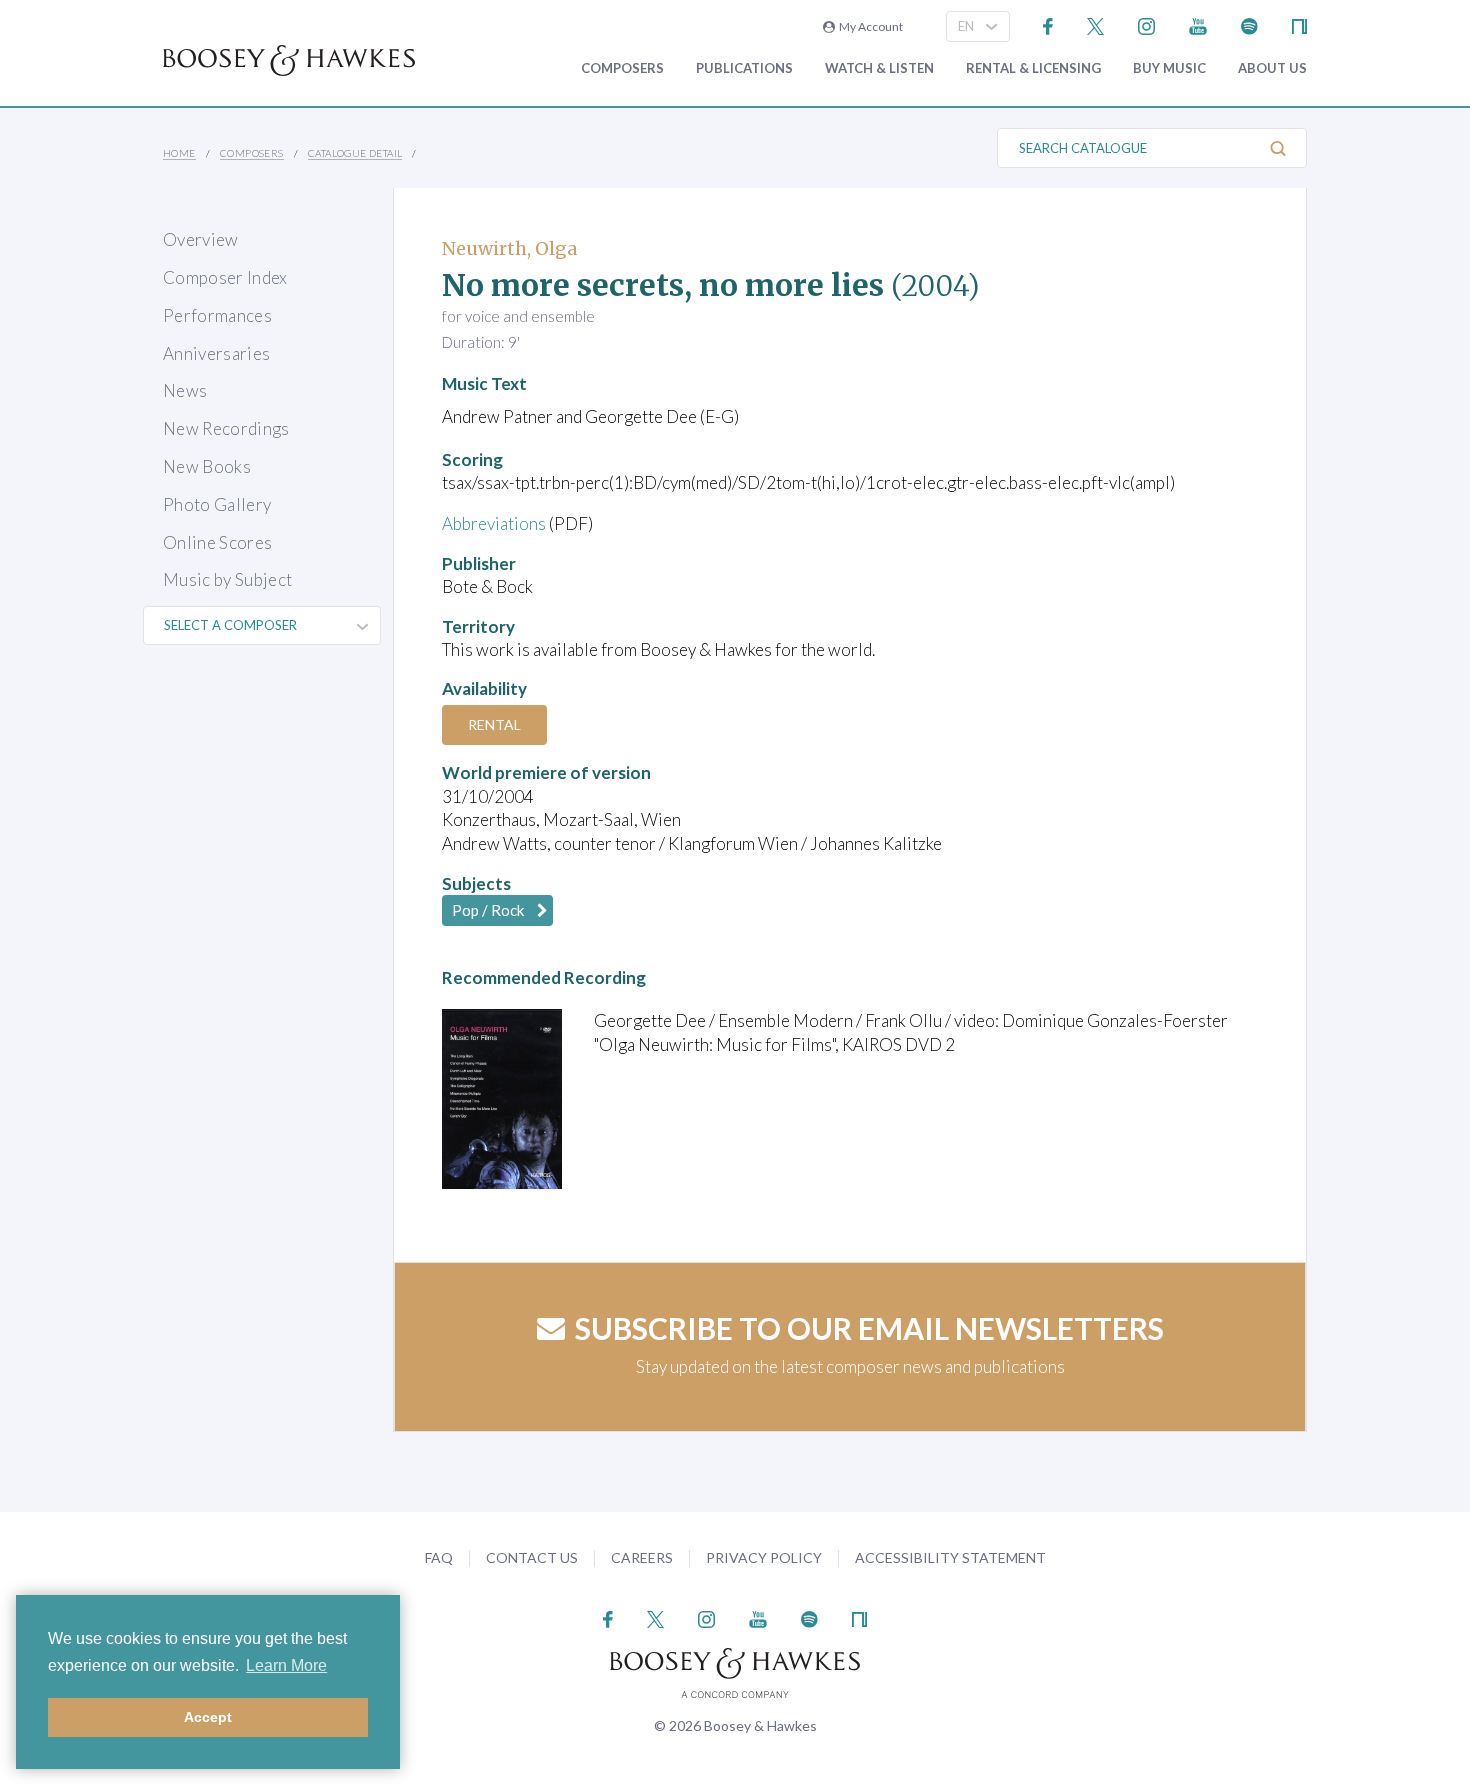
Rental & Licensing (1033, 68)
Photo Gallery (217, 504)
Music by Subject (227, 579)
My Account (869, 26)
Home (179, 153)
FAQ (439, 1557)
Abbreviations (494, 523)
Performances (217, 315)
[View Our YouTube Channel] (1198, 24)
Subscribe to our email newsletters (869, 1328)
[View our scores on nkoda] (1299, 24)
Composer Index (225, 277)
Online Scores (217, 542)
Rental (494, 724)
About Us (1272, 68)
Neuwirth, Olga (509, 248)
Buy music (1169, 68)
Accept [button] (208, 1717)
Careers (642, 1557)
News (185, 390)
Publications (744, 68)
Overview (201, 239)
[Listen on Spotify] (1249, 24)
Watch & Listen (879, 68)
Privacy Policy (764, 1557)
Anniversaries (216, 353)
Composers (622, 68)
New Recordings (226, 428)
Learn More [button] (286, 1665)
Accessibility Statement (950, 1557)
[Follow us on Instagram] (1146, 24)
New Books (207, 466)
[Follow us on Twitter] (1095, 24)
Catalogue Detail (355, 153)
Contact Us (532, 1557)
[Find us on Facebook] (1048, 24)
